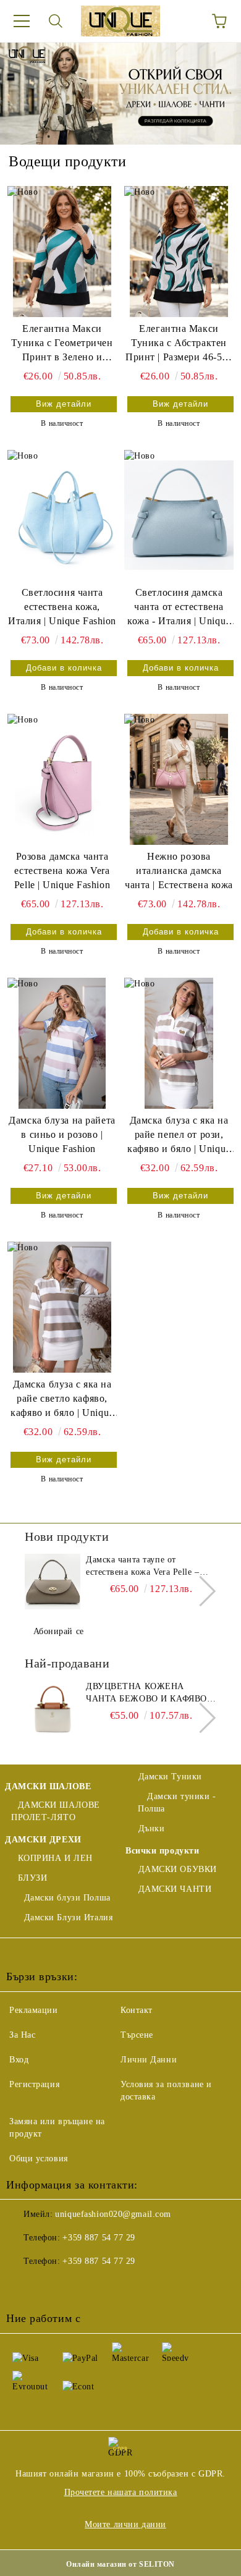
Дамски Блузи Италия (68, 1917)
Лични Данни (149, 2060)
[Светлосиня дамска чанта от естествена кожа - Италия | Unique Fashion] (179, 515)
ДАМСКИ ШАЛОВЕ (48, 1786)
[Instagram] (77, 2286)
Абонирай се (59, 1631)
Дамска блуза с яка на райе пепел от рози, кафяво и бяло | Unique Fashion (179, 1136)
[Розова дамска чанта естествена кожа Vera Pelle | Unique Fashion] (62, 779)
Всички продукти (162, 1851)
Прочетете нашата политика (121, 2492)
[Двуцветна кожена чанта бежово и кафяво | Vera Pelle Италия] (53, 1708)
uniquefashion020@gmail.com (113, 2214)
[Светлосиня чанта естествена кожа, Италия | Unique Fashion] (62, 515)
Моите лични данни (125, 2524)
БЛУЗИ (32, 1878)
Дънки (151, 1828)
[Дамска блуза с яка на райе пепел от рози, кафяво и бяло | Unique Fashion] (179, 1043)
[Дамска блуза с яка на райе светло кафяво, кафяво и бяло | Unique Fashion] (62, 1307)
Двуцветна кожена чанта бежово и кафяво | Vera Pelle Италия (149, 1693)
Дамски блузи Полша (67, 1898)
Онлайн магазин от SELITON (120, 2564)
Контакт (137, 2010)
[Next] (201, 1591)
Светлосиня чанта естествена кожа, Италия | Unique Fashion (62, 607)
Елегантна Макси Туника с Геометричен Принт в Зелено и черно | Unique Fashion (62, 344)
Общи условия (39, 2159)
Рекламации (34, 2010)
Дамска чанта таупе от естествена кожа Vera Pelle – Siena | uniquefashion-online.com (150, 1567)
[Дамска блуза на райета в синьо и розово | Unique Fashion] (62, 1043)
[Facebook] (22, 2286)
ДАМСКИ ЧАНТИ (175, 1889)
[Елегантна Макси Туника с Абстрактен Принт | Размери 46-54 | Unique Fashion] (179, 252)
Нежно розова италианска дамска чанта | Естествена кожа (179, 871)
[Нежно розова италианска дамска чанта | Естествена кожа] (179, 779)
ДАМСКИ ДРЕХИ (43, 1840)
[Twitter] (49, 2286)
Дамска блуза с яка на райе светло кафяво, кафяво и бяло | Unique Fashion (62, 1400)
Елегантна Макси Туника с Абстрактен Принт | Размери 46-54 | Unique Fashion (179, 344)
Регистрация (34, 2084)
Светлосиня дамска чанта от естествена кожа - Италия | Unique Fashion (179, 608)
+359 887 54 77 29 (99, 2238)
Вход (19, 2060)
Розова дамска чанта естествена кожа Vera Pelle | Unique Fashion (62, 871)
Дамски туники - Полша (177, 1803)
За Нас (22, 2035)
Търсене (137, 2035)
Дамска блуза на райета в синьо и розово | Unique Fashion (62, 1134)
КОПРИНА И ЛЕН (55, 1858)
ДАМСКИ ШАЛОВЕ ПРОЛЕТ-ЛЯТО (56, 1811)
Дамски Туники (170, 1777)
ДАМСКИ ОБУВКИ (178, 1869)
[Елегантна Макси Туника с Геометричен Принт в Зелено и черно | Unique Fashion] (62, 252)
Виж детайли (64, 404)
